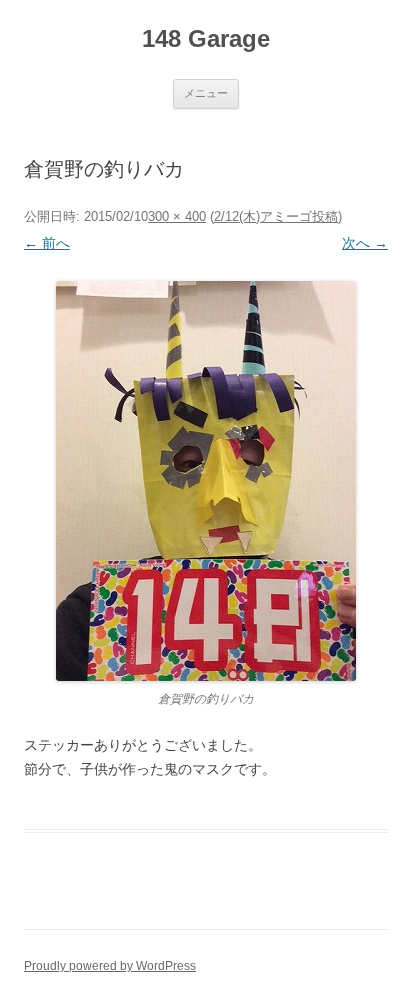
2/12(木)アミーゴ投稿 (276, 216)
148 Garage (206, 38)
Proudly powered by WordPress (110, 966)
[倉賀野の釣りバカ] (206, 481)
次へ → (365, 243)
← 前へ (47, 243)
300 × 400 (177, 216)
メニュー (206, 93)
